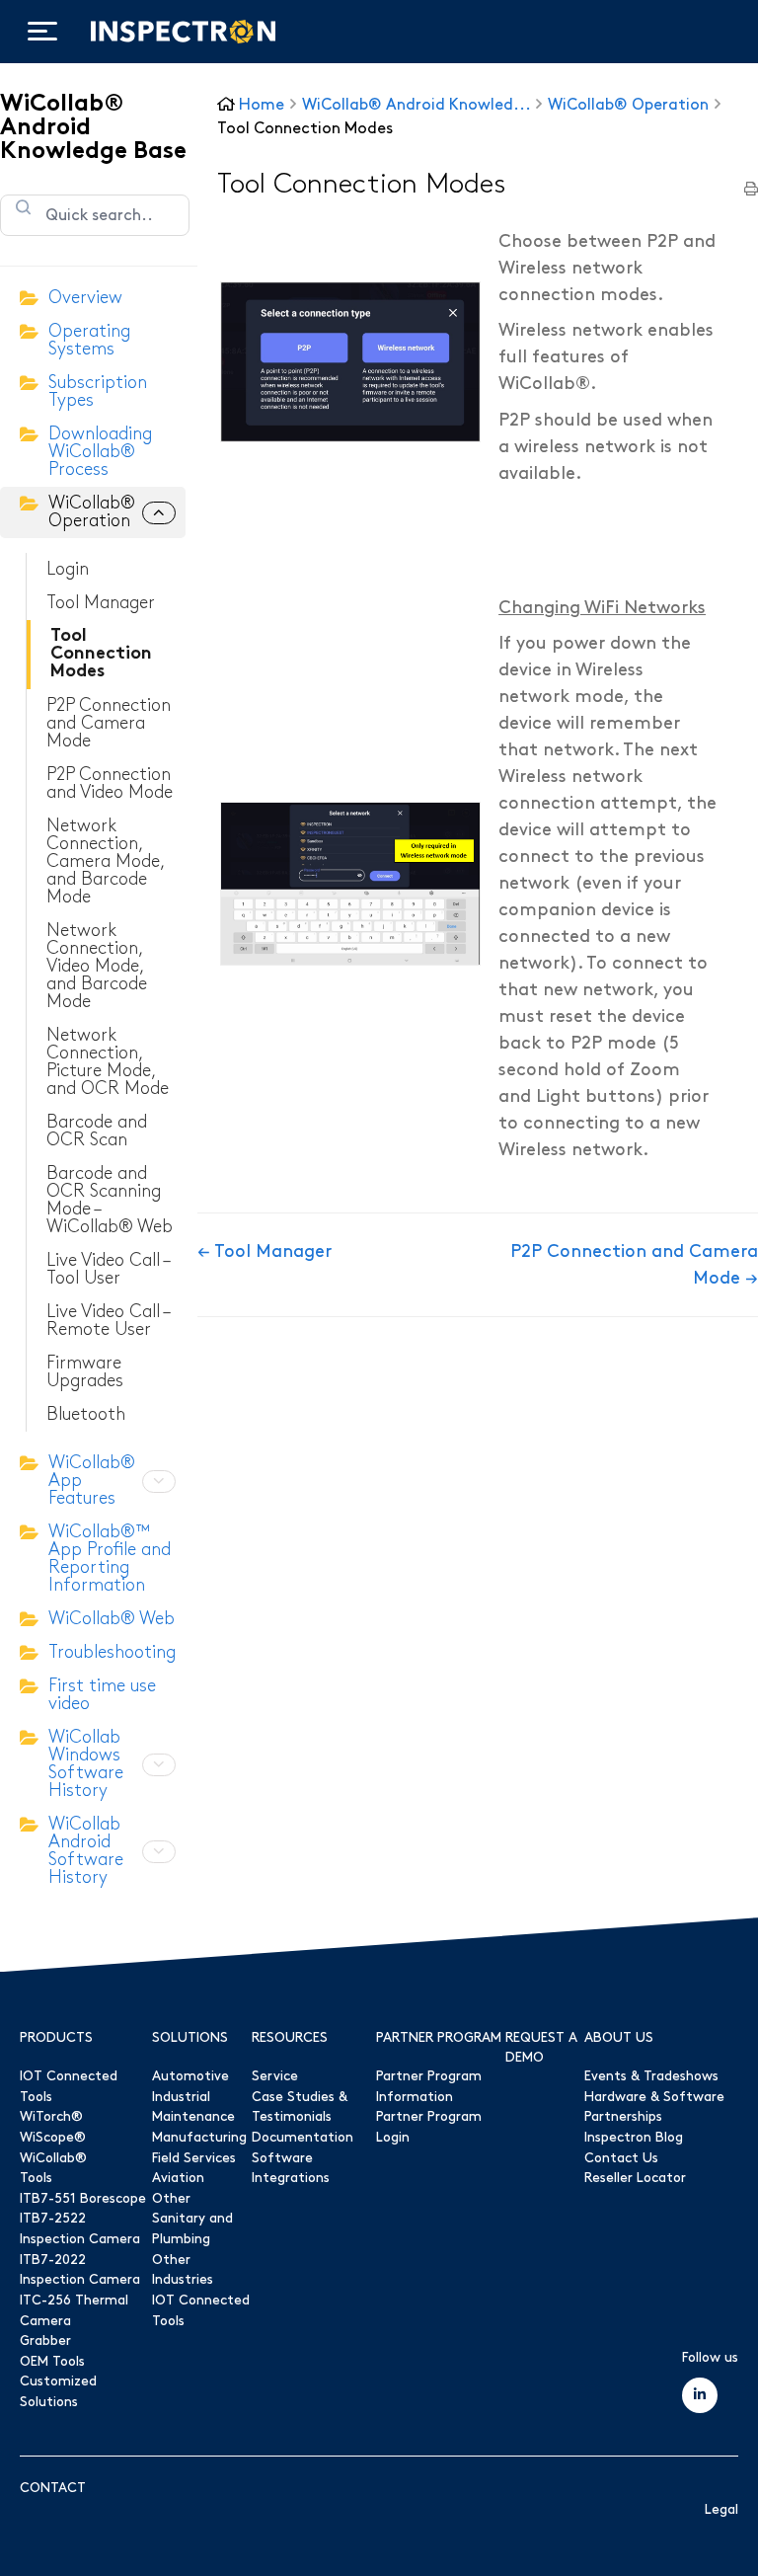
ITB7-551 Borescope (83, 2199)
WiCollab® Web (112, 1619)
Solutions (190, 2038)
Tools (36, 2178)
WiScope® (53, 2138)
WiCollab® (53, 2158)
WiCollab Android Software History (86, 1851)
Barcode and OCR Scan (97, 1131)
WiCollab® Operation (92, 512)
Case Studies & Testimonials (300, 2108)
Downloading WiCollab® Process (100, 452)
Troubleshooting (112, 1652)
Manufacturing (199, 2138)
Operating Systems (89, 340)
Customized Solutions (58, 2392)
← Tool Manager (265, 1251)
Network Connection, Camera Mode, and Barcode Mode (105, 861)
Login (68, 569)
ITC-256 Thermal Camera (74, 2311)
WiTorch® (51, 2117)
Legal (721, 2510)
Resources (290, 2038)
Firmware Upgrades (85, 1372)
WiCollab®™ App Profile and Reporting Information (110, 1559)
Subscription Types (98, 391)
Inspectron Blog (634, 2138)
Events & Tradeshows (651, 2076)
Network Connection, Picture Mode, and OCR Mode (108, 1062)
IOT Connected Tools (69, 2087)
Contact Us (621, 2158)
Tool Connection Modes (101, 654)
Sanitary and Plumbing (192, 2229)
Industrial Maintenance (193, 2108)
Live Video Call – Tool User (108, 1269)
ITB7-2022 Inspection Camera (80, 2270)
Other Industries (183, 2270)
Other (171, 2199)
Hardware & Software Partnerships (654, 2108)
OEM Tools (52, 2362)
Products (56, 2038)
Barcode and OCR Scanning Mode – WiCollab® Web (110, 1200)
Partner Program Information (429, 2087)
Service (275, 2076)
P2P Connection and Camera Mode (109, 723)
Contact (53, 2488)
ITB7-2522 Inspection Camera (80, 2229)
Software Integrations (291, 2169)
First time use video (102, 1695)
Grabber (45, 2341)
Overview (85, 298)
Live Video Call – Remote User (108, 1321)
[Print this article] (751, 190)
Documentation (303, 2138)
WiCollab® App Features (92, 1481)
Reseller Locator (635, 2178)
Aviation (178, 2178)
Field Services (194, 2158)
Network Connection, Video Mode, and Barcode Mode (97, 966)
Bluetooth (86, 1414)
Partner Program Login (429, 2127)
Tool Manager (101, 603)
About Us (619, 2038)
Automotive (190, 2076)
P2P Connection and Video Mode (110, 783)
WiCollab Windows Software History (86, 1764)
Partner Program (439, 2038)
